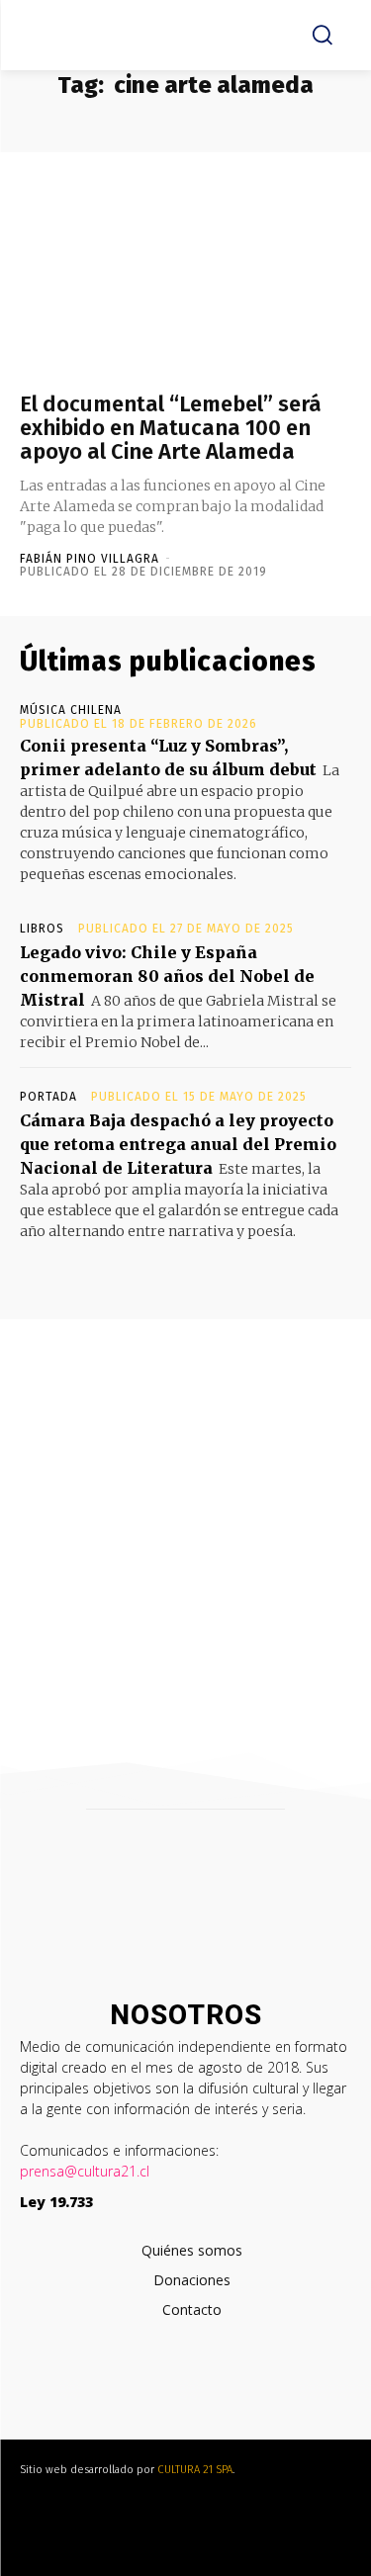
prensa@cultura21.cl (85, 2171)
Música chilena (71, 710)
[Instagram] (181, 2391)
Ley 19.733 (56, 2202)
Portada (48, 1097)
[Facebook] (141, 2391)
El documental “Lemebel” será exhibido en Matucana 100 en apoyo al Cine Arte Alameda (171, 428)
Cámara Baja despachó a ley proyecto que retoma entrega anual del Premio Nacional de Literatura (178, 1144)
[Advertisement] (185, 1514)
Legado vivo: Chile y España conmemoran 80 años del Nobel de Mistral (167, 976)
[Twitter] (220, 2391)
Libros (42, 929)
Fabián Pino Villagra (90, 559)
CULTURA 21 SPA (195, 2470)
